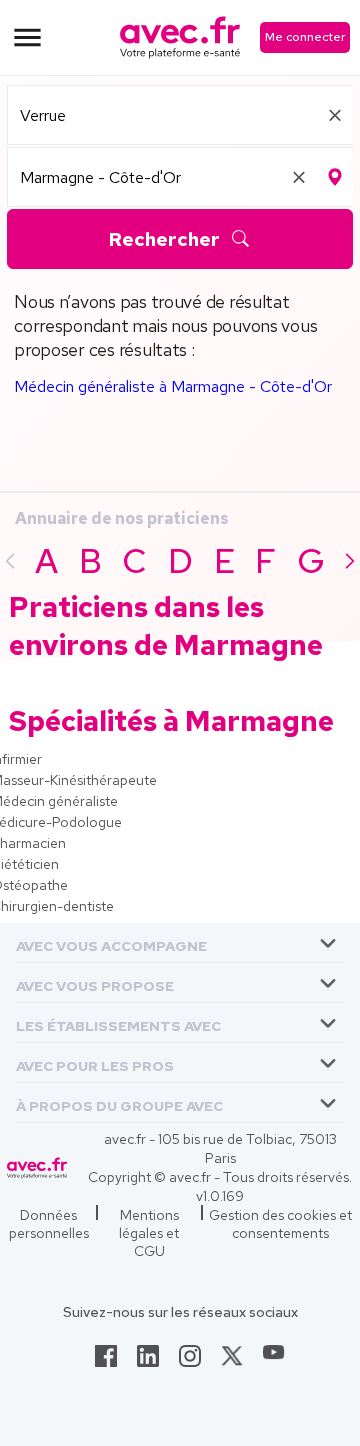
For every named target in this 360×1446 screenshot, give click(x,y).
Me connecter (305, 37)
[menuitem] (180, 943)
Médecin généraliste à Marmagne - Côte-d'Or (173, 386)
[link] (106, 1362)
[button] (111, 942)
